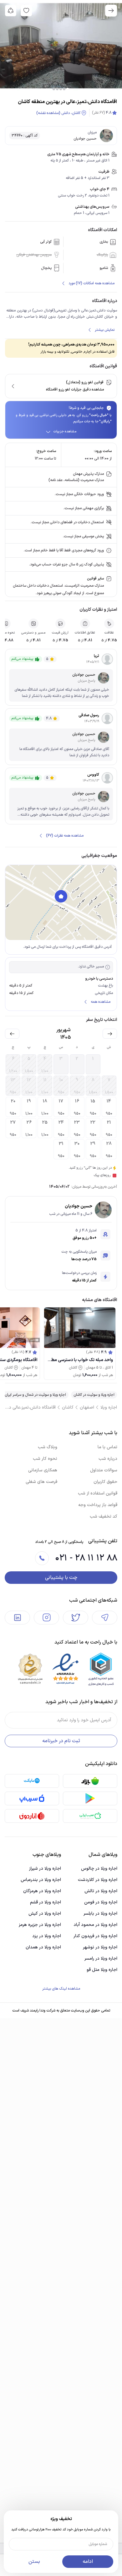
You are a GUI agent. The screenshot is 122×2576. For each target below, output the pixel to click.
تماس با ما (107, 1447)
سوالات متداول (104, 1470)
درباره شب (108, 1459)
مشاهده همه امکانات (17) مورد (91, 283)
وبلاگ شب (48, 1447)
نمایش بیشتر (105, 330)
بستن (34, 2562)
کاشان (68, 1407)
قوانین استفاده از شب (98, 1493)
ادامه (88, 2562)
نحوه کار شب (45, 1459)
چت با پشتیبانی (61, 1578)
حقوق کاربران (105, 1482)
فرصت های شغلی (41, 1482)
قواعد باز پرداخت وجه (98, 1505)
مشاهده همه (101, 1002)
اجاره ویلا (109, 1407)
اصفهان (87, 1407)
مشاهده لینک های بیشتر (61, 1989)
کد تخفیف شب (104, 1517)
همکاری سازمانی (43, 1470)
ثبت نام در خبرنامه (61, 1741)
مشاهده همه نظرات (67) (65, 836)
